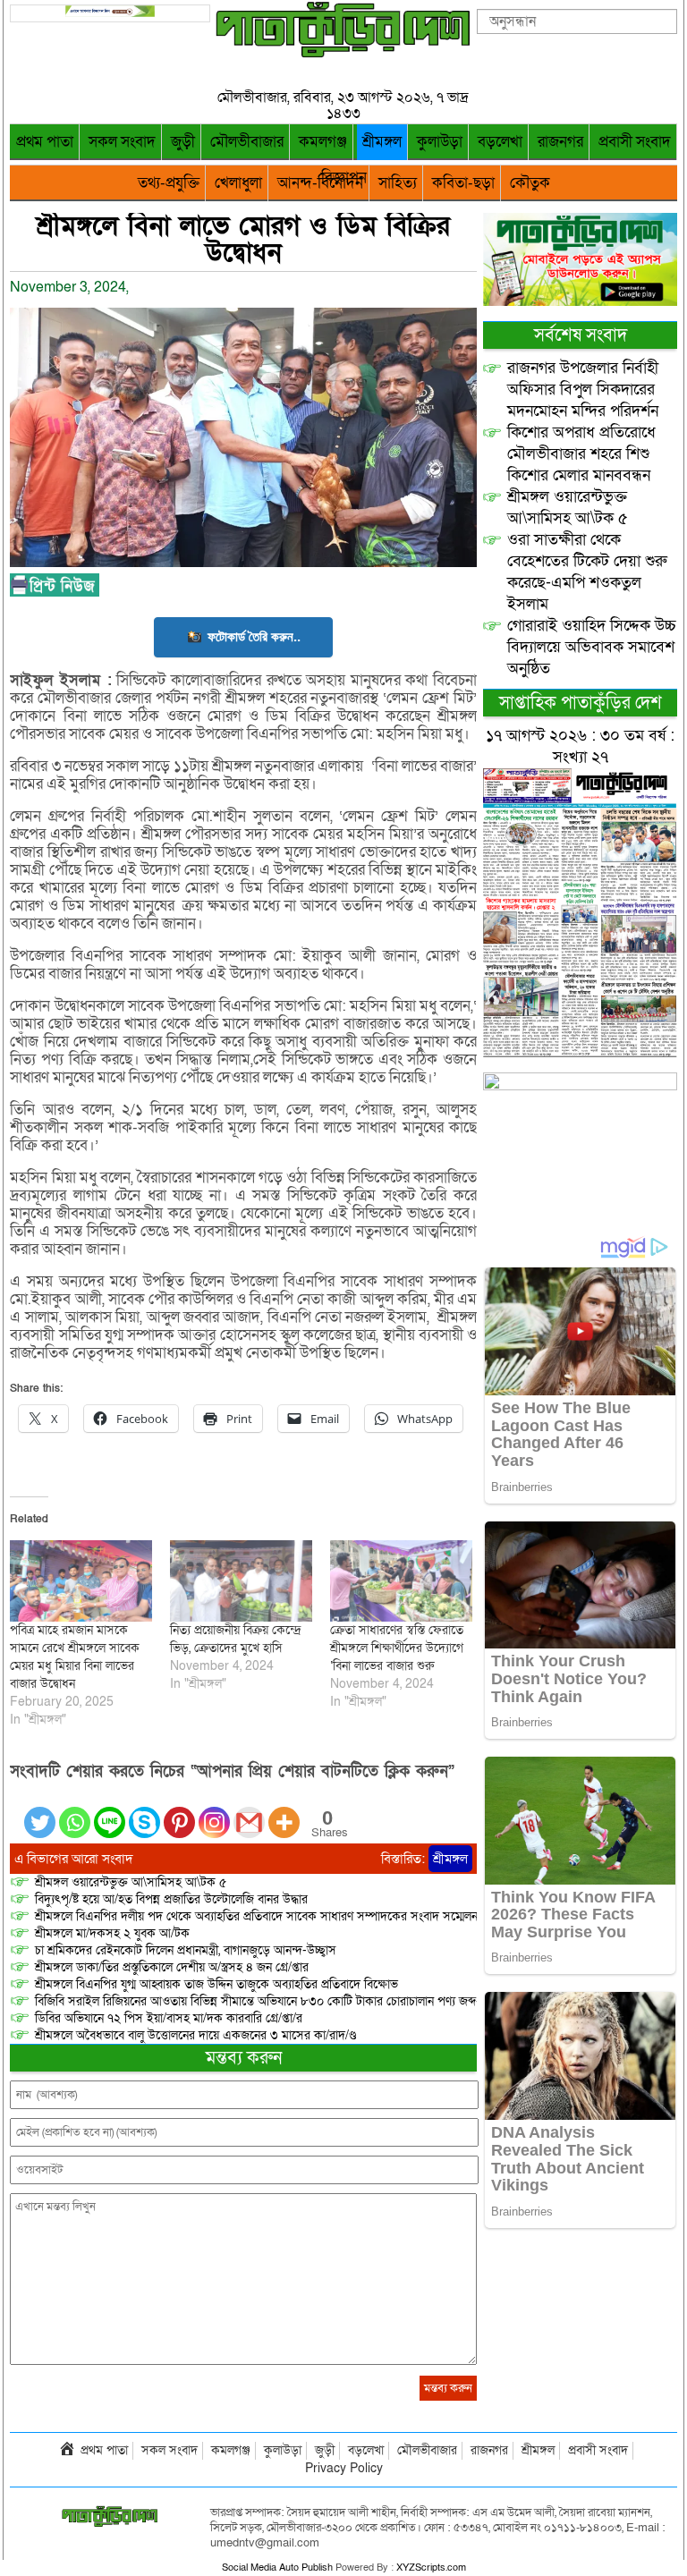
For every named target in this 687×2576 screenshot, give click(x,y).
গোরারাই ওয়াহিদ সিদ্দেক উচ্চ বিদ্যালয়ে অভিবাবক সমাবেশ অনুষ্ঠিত (592, 647)
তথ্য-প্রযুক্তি (169, 183)
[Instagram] (214, 1812)
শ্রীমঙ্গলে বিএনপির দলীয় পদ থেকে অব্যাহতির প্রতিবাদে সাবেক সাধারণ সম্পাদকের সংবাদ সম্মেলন (256, 1916)
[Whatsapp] (75, 1812)
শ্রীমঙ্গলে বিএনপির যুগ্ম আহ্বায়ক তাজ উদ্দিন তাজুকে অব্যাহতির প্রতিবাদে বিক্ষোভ (216, 1984)
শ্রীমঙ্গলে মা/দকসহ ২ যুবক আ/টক (112, 1933)
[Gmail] (249, 1812)
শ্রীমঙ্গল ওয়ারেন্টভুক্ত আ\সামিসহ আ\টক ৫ (131, 1882)
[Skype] (144, 1812)
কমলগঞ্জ (323, 142)
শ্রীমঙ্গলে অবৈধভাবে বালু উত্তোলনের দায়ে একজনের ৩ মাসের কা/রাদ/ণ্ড (195, 2035)
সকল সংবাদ (122, 142)
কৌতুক (530, 183)
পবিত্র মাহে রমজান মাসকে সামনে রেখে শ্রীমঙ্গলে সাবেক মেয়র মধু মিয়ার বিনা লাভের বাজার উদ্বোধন (75, 1657)
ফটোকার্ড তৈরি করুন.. (254, 636)
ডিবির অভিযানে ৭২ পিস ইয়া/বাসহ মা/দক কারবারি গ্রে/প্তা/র (169, 2018)
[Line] (110, 1812)
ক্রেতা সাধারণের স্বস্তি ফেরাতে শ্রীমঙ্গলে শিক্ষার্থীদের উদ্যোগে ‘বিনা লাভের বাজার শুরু (397, 1648)
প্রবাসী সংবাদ (635, 142)
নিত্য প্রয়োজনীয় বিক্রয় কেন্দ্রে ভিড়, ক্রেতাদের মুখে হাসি (235, 1639)
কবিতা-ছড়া (463, 183)
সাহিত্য (398, 183)
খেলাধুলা (238, 183)
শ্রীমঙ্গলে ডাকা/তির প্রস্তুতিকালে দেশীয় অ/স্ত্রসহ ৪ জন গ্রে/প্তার (172, 1967)
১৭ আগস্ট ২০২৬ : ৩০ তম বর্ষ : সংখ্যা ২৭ (580, 746)
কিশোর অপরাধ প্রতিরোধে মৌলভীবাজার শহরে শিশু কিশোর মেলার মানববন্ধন (581, 454)
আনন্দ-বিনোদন (320, 183)
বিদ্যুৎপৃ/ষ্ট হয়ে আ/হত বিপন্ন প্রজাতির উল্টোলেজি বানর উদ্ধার (171, 1899)
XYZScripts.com (431, 2568)
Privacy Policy (344, 2468)
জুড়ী (183, 142)
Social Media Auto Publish (277, 2568)
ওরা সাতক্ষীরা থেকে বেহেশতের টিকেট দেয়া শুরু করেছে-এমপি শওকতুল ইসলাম (587, 572)
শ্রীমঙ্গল (382, 142)
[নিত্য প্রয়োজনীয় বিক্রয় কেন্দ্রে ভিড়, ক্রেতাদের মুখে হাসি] (241, 1581)
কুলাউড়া (440, 142)
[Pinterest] (179, 1812)
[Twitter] (40, 1812)
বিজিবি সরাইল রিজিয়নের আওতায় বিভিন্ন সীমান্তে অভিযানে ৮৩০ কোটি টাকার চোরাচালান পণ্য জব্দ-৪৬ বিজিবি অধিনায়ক (305, 2001)
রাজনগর (560, 142)
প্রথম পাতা (45, 142)
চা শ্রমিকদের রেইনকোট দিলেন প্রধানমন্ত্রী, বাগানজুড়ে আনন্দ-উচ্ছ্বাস (186, 1950)
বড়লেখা (500, 142)
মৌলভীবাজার (247, 142)
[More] (284, 1812)
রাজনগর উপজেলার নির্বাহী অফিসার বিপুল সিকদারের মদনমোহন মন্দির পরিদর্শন (583, 390)
